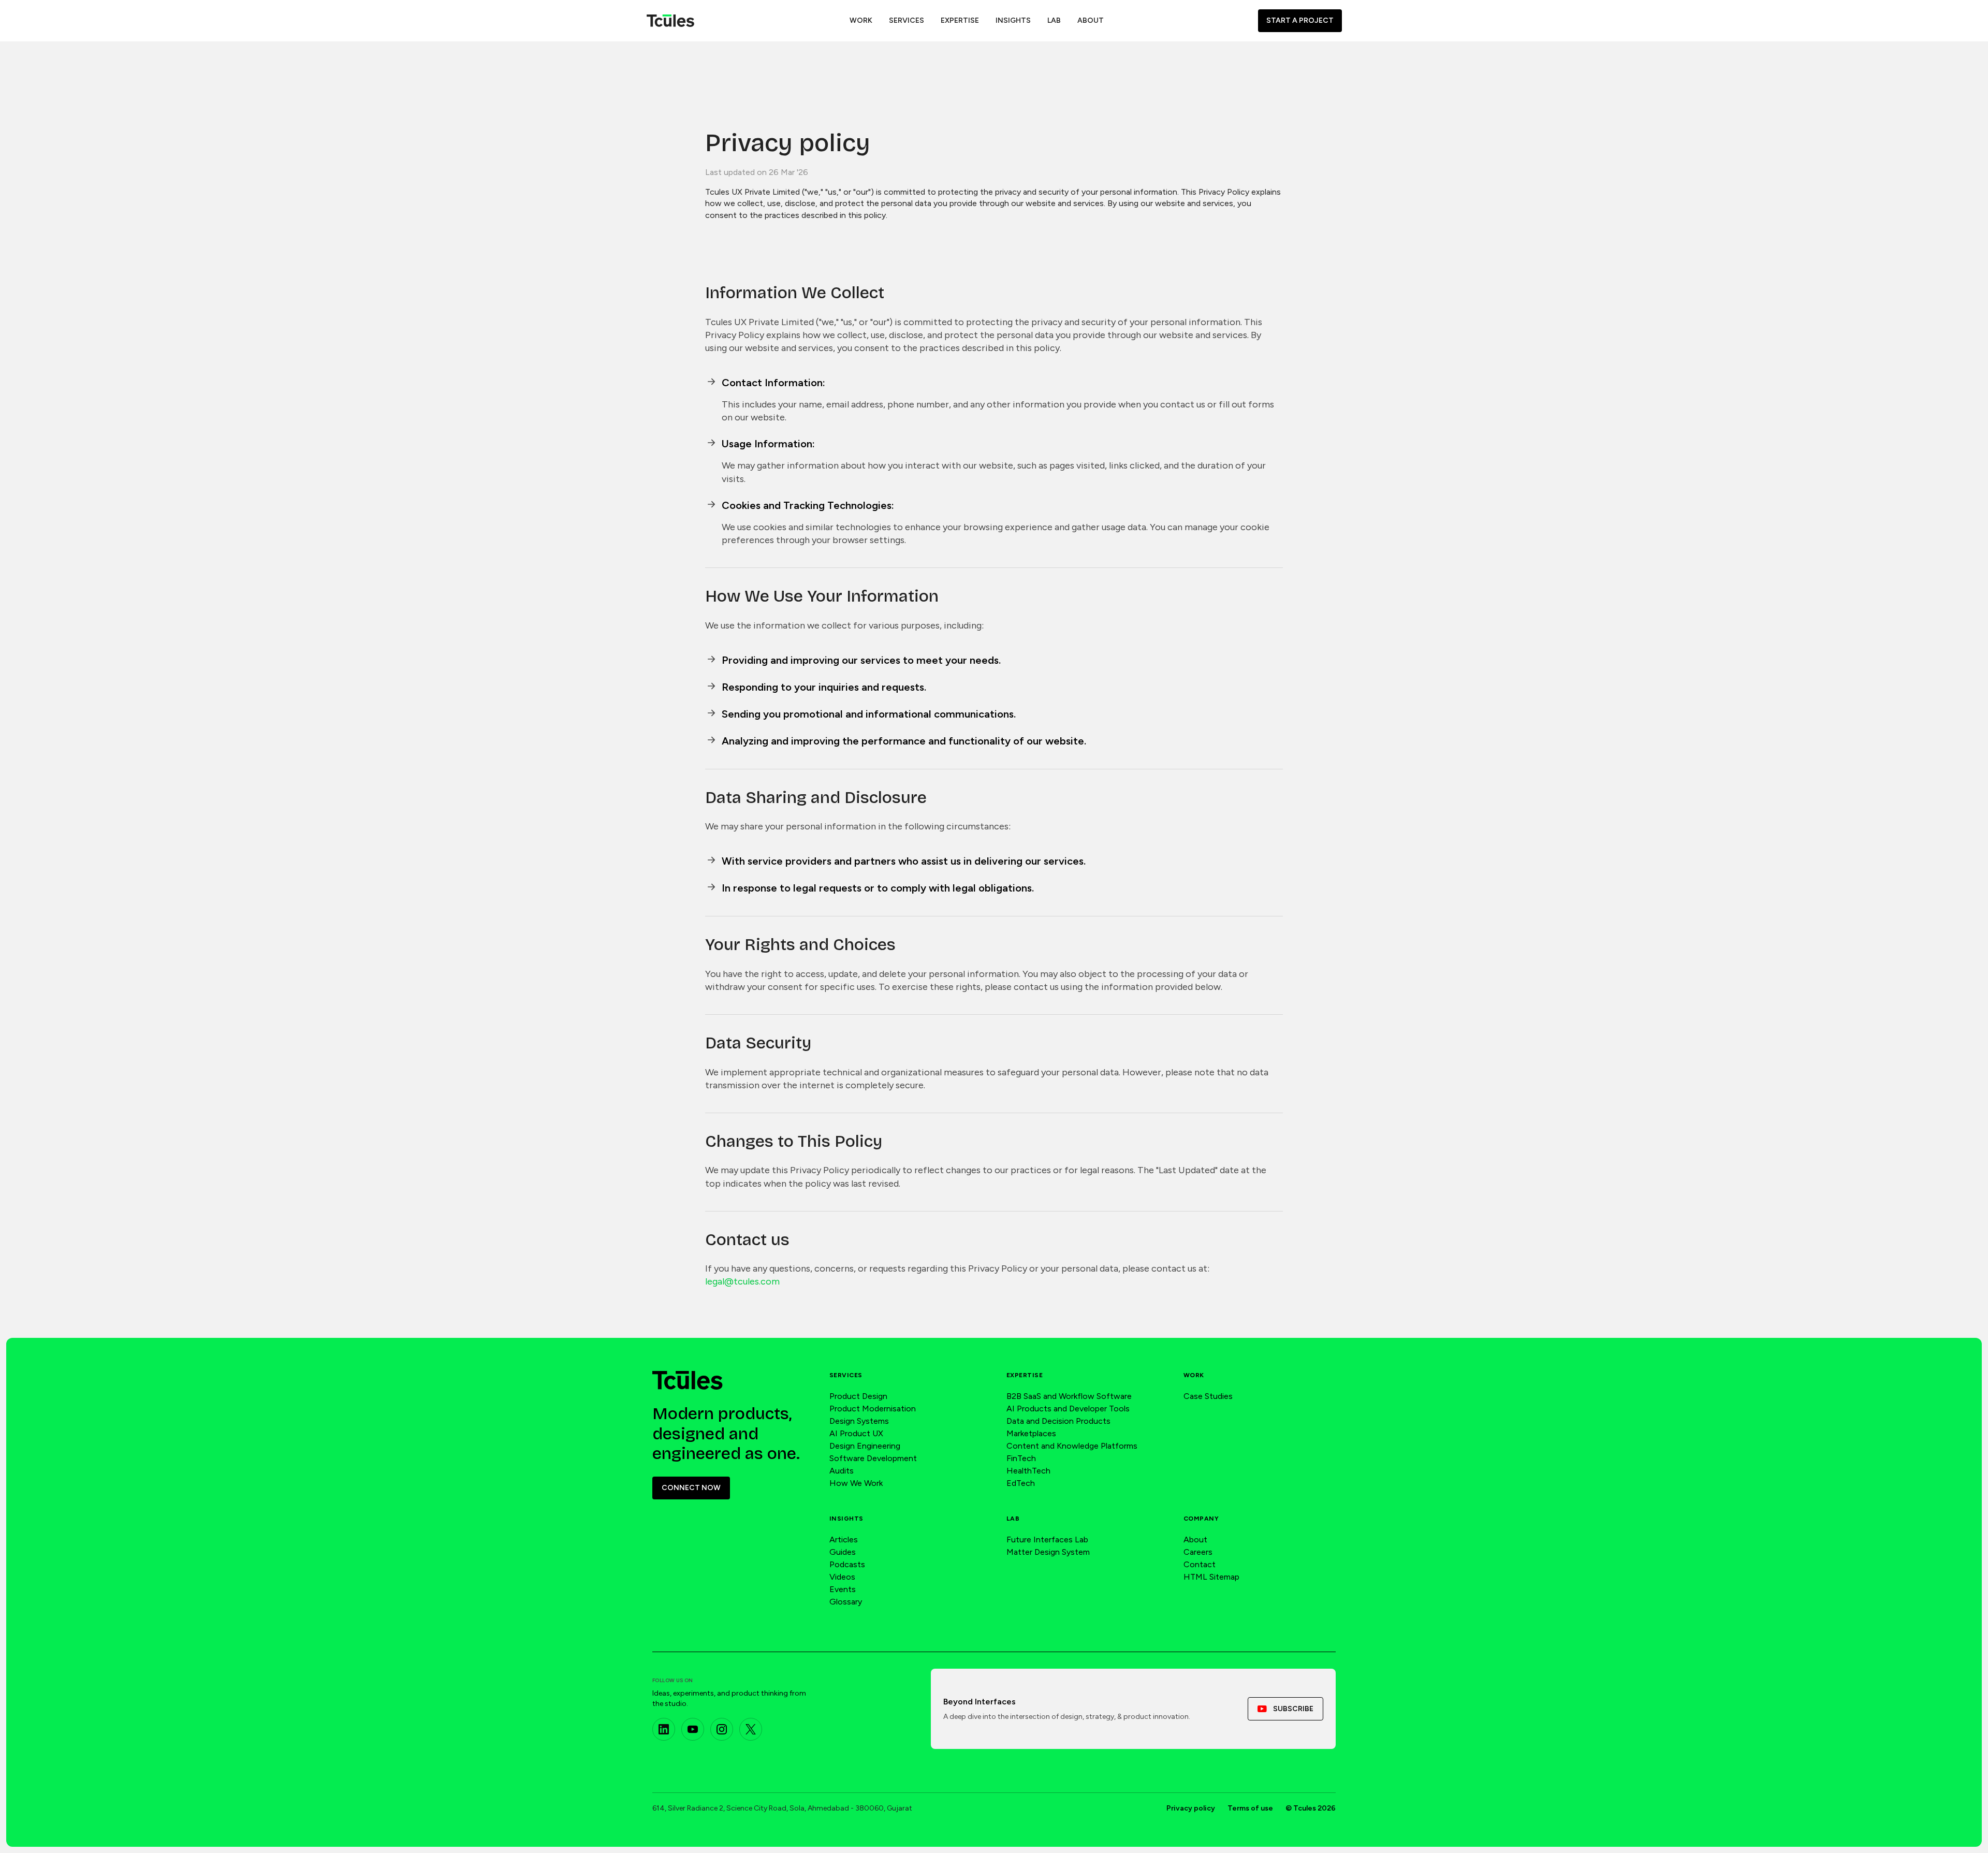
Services (846, 1375)
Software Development (873, 1458)
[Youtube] (693, 1729)
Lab (1013, 1519)
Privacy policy (1191, 1808)
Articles (844, 1540)
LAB (1054, 20)
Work (1194, 1375)
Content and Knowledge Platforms (1072, 1446)
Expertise (1025, 1375)
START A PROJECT (1300, 20)
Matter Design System (1048, 1552)
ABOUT (1091, 20)
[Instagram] (722, 1729)
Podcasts (847, 1564)
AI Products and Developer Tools (1068, 1409)
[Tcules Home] (670, 21)
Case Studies (1208, 1396)
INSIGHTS (1013, 20)
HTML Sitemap (1211, 1577)
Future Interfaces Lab (1047, 1540)
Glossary (846, 1602)
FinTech (1021, 1458)
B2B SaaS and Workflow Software (1069, 1396)
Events (843, 1589)
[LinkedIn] (664, 1729)
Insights (846, 1519)
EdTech (1021, 1483)
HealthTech (1028, 1471)
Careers (1198, 1552)
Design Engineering (865, 1446)
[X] (751, 1729)
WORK (861, 20)
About (1195, 1540)
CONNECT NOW (691, 1488)
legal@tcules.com (742, 1281)
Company (1201, 1519)
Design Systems (859, 1421)
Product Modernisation (873, 1409)
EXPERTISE (960, 20)
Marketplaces (1031, 1433)
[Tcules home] (688, 1380)
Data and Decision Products (1058, 1421)
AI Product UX (856, 1433)
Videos (842, 1577)
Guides (843, 1552)
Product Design (858, 1396)
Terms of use (1250, 1808)
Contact (1200, 1564)
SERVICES (907, 20)
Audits (842, 1471)
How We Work (856, 1483)
